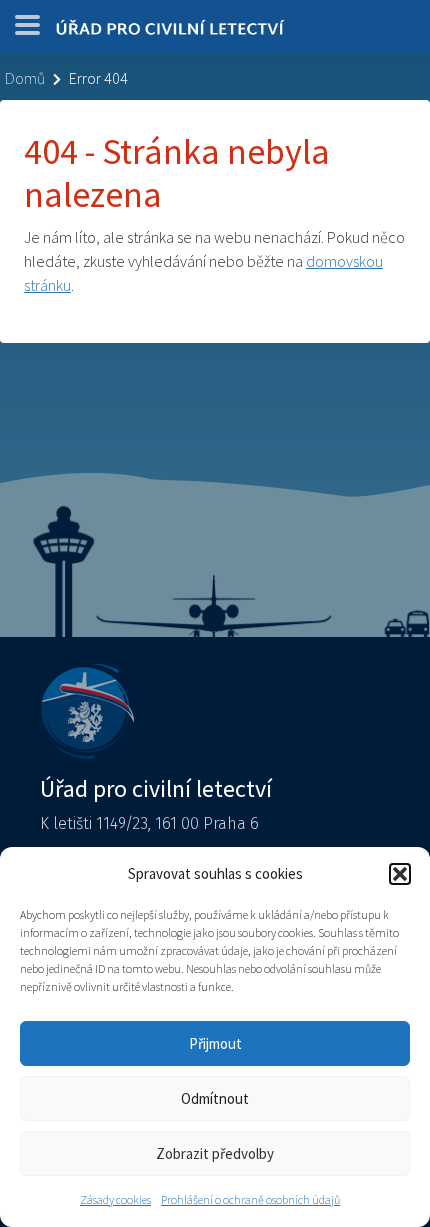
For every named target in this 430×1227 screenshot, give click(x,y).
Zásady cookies (115, 1199)
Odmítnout (215, 1098)
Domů (25, 78)
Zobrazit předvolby (215, 1153)
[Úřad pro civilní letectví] (170, 32)
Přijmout (215, 1043)
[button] (400, 874)
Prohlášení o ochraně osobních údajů (250, 1199)
